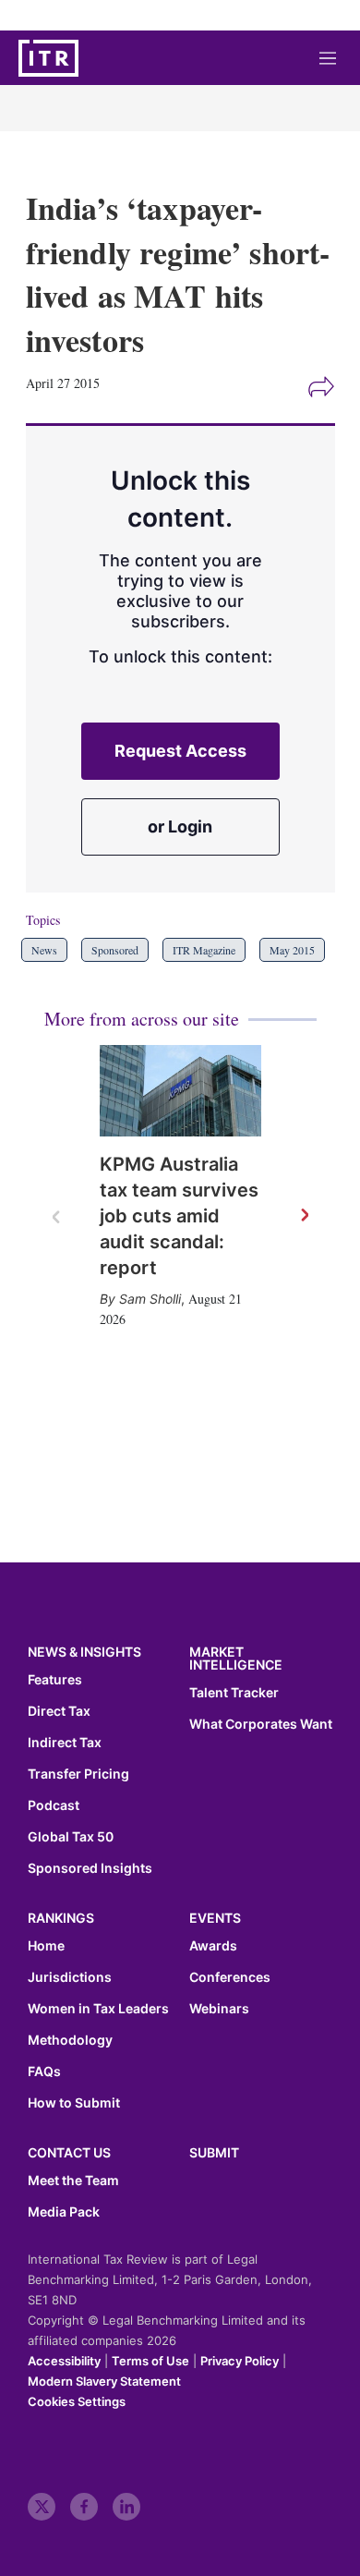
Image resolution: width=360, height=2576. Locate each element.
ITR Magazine (204, 950)
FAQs (44, 2072)
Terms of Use (150, 2361)
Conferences (230, 1977)
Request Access (180, 751)
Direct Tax (59, 1711)
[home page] (48, 58)
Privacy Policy (240, 2361)
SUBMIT (214, 2152)
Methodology (70, 2040)
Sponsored (115, 950)
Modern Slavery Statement (104, 2381)
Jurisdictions (70, 1977)
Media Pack (64, 2212)
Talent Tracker (234, 1693)
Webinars (219, 2009)
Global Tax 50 (71, 1837)
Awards (213, 1946)
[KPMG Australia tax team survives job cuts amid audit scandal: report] (180, 1091)
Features (55, 1680)
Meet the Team (73, 2181)
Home (46, 1946)
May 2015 (292, 950)
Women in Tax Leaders (98, 2009)
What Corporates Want (261, 1724)
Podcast (54, 1805)
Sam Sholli (150, 1299)
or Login (180, 826)
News (44, 950)
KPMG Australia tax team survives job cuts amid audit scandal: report (179, 1216)
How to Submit (74, 2103)
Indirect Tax (65, 1743)
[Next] (304, 1216)
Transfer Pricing (78, 1774)
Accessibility (64, 2361)
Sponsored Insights (90, 1868)
